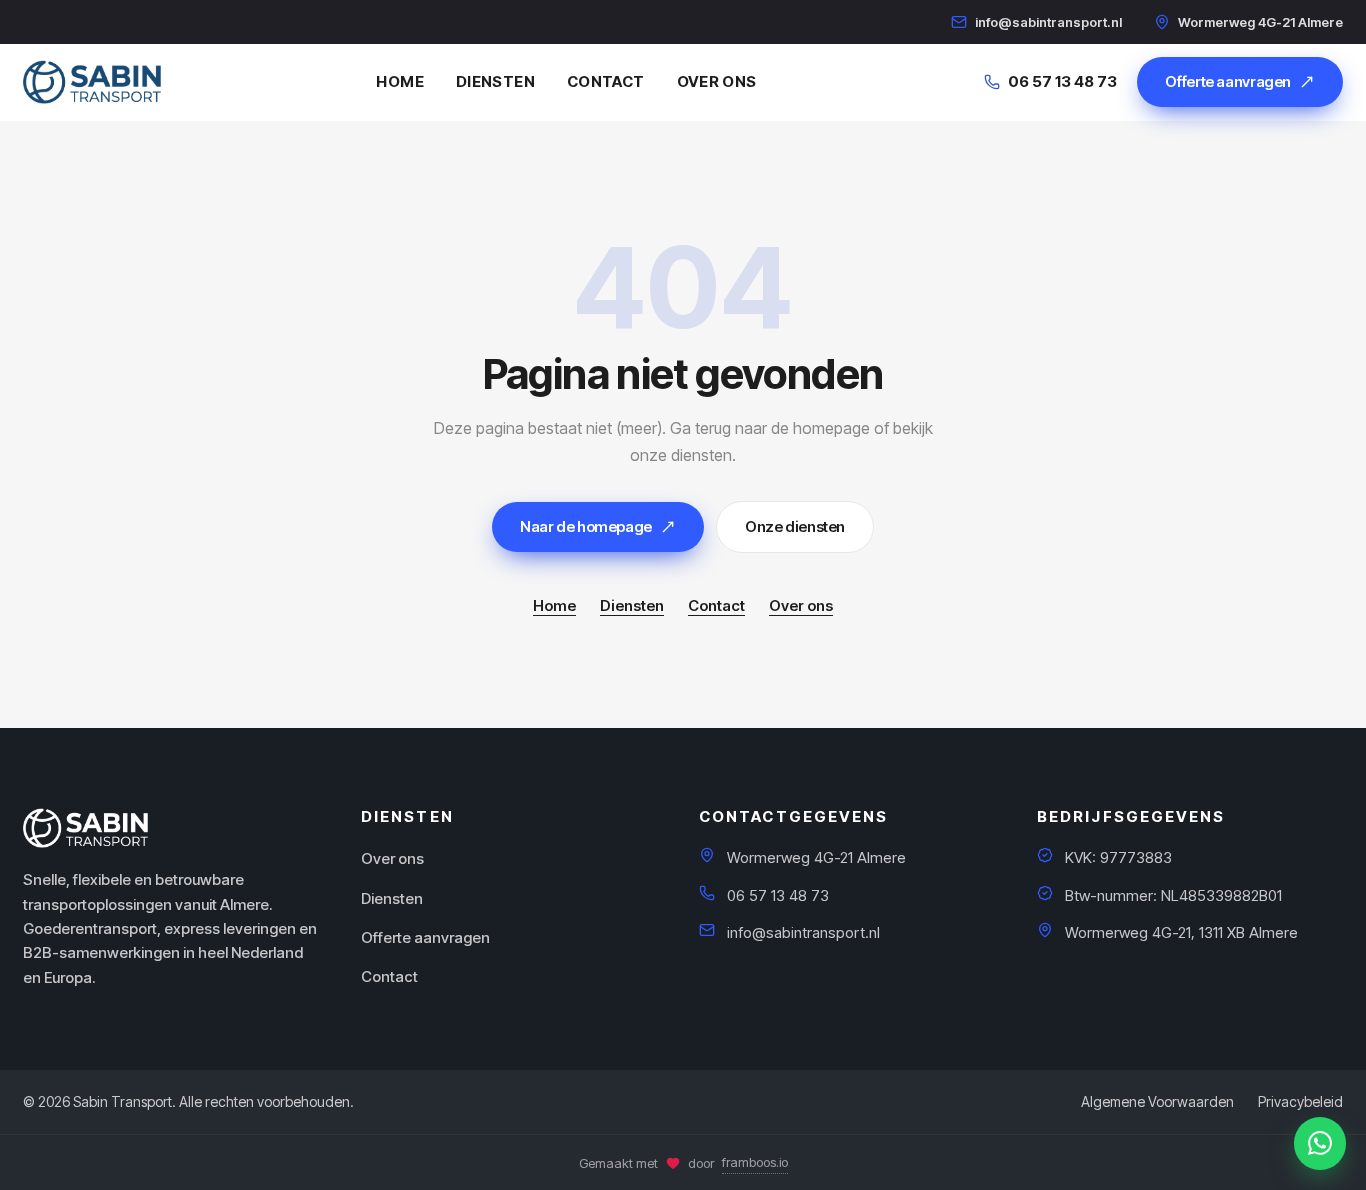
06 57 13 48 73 (1062, 81)
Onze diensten (795, 526)
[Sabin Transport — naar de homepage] (92, 82)
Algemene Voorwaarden (1157, 1101)
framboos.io (755, 1162)
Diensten (495, 81)
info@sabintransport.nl (1048, 22)
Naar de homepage (586, 526)
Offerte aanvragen (1228, 81)
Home (400, 81)
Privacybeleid (1300, 1101)
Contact (606, 81)
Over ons (717, 81)
